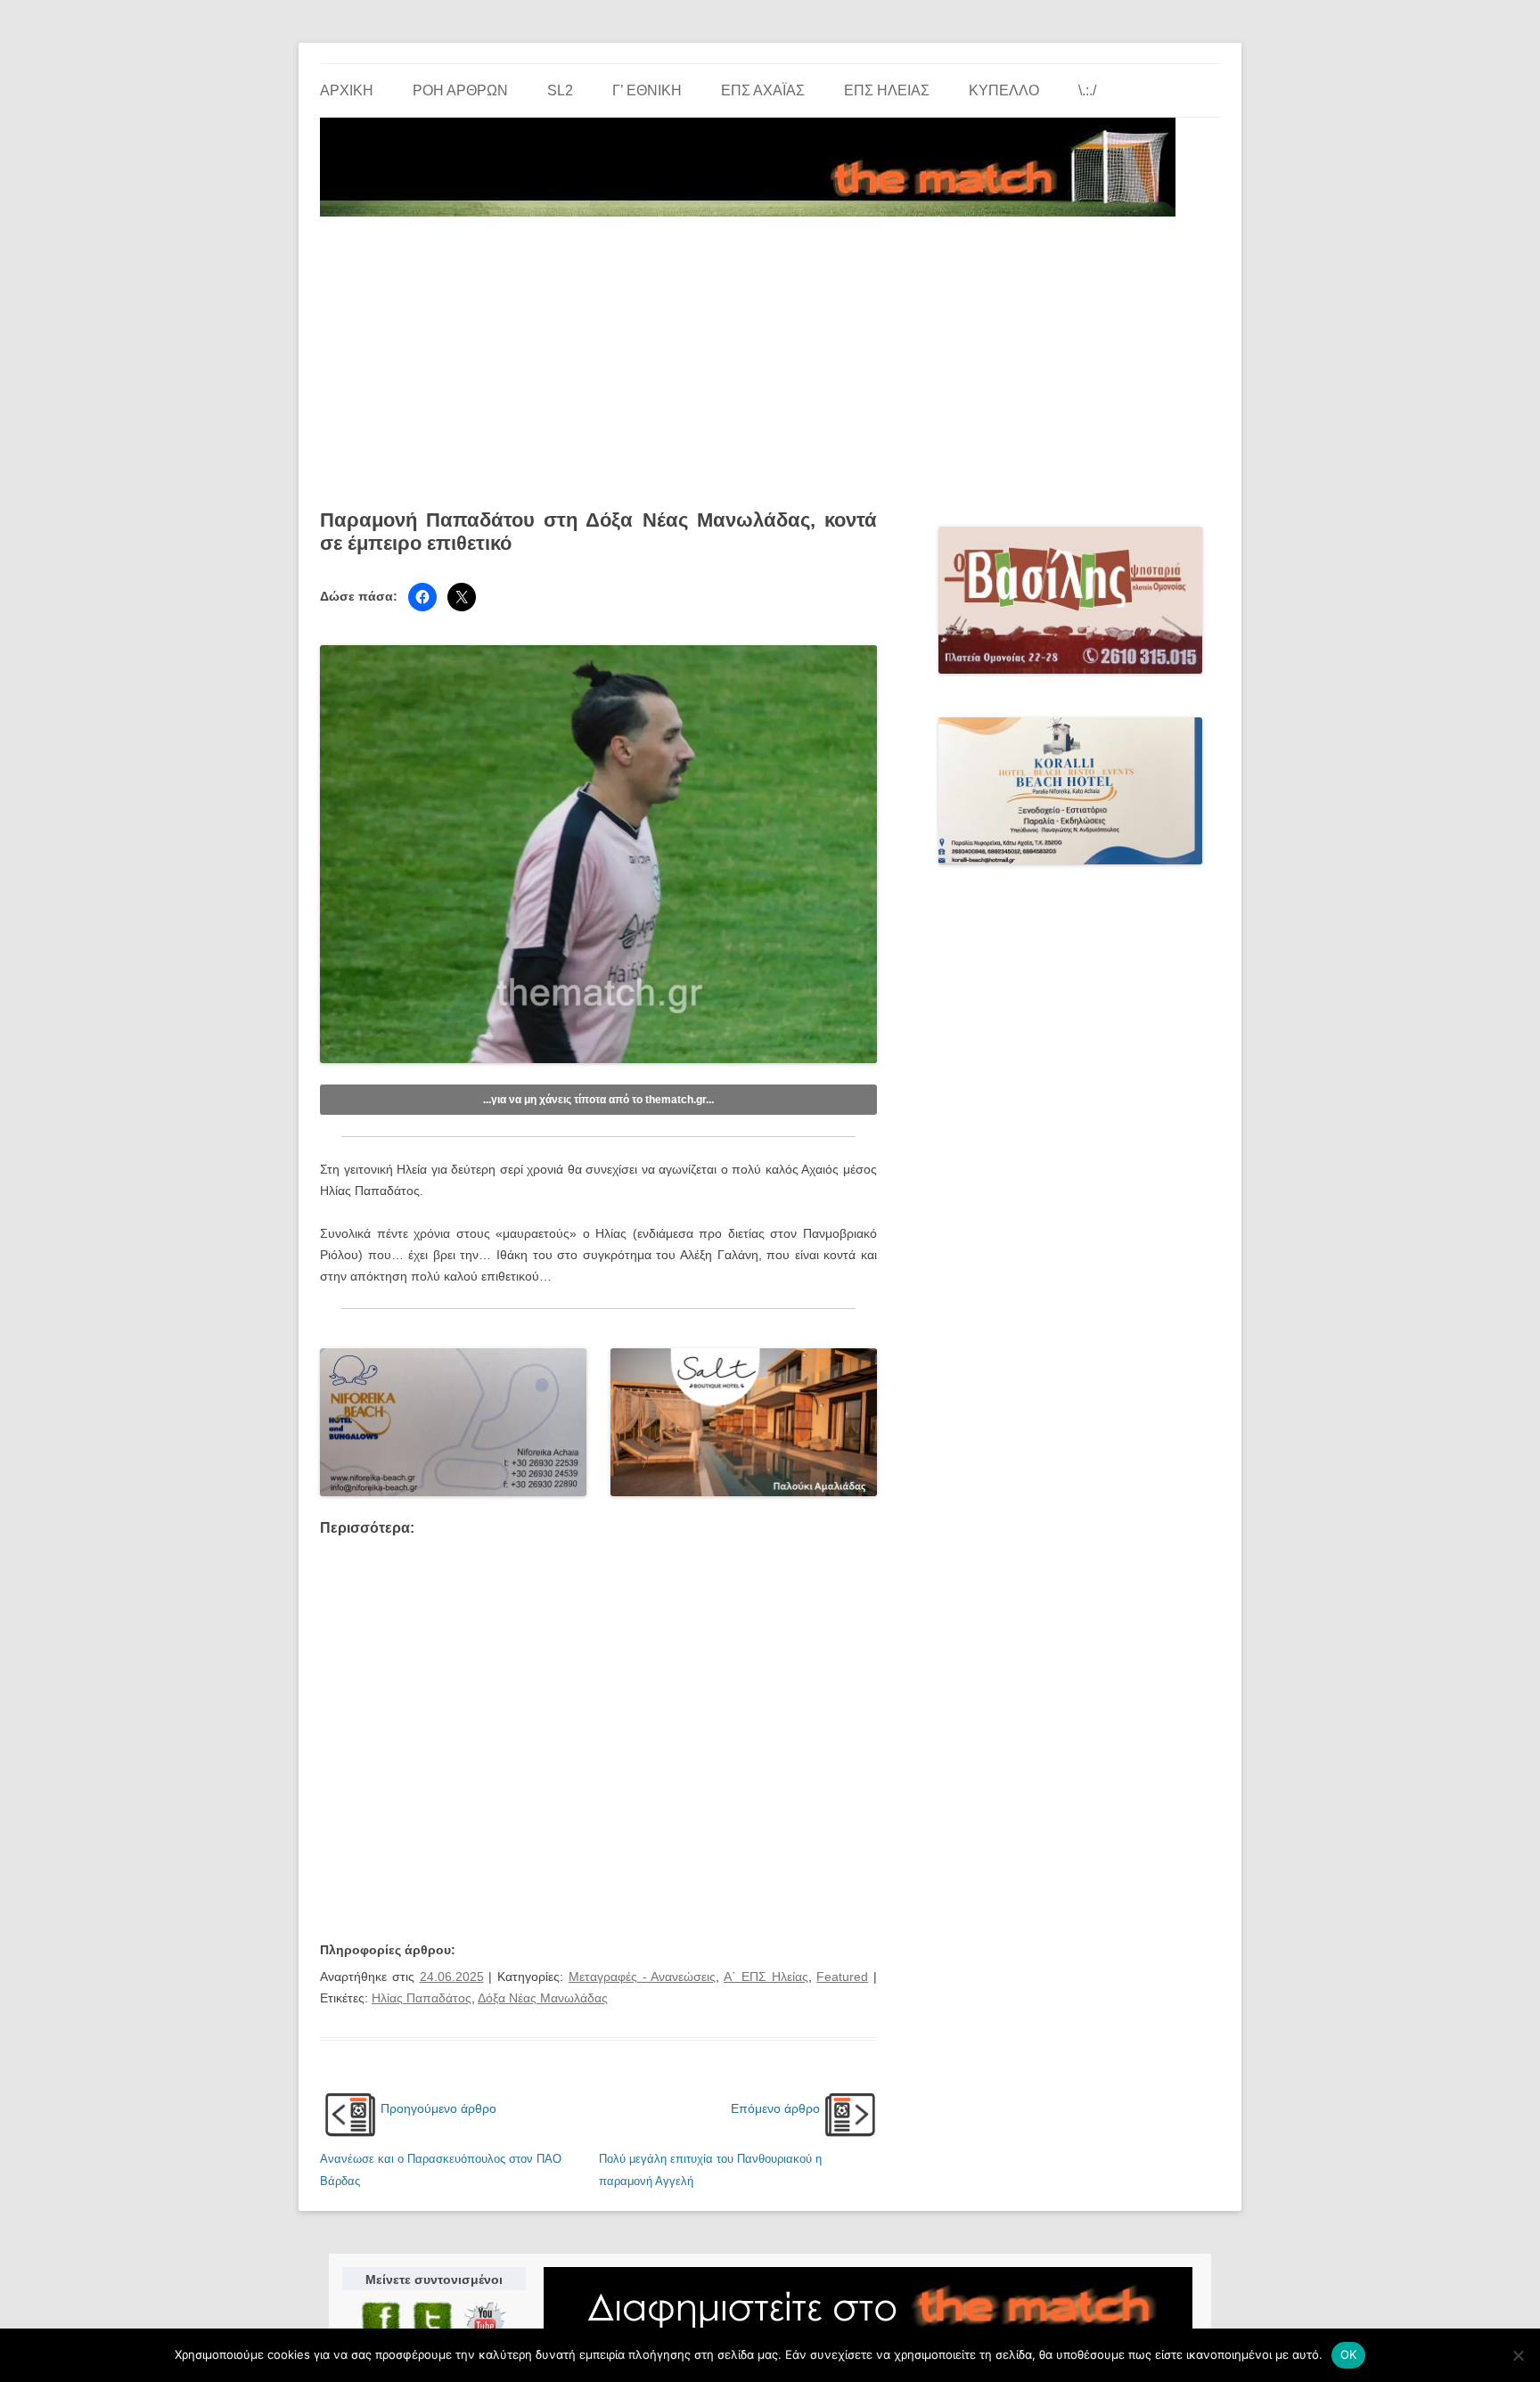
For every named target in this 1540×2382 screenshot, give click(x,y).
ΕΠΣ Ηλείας (887, 90)
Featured (842, 1977)
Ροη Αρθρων (460, 90)
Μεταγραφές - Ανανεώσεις (643, 1977)
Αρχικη (347, 90)
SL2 (560, 90)
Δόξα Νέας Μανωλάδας (543, 1998)
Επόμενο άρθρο (775, 2108)
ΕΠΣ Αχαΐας (763, 90)
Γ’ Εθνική (647, 90)
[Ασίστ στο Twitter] (462, 597)
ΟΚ (1349, 2354)
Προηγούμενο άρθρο (438, 2108)
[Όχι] (1518, 2355)
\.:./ (1087, 90)
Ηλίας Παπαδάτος (422, 1998)
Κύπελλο (1004, 90)
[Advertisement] (770, 356)
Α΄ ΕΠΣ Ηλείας (766, 1977)
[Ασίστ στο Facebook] (422, 597)
